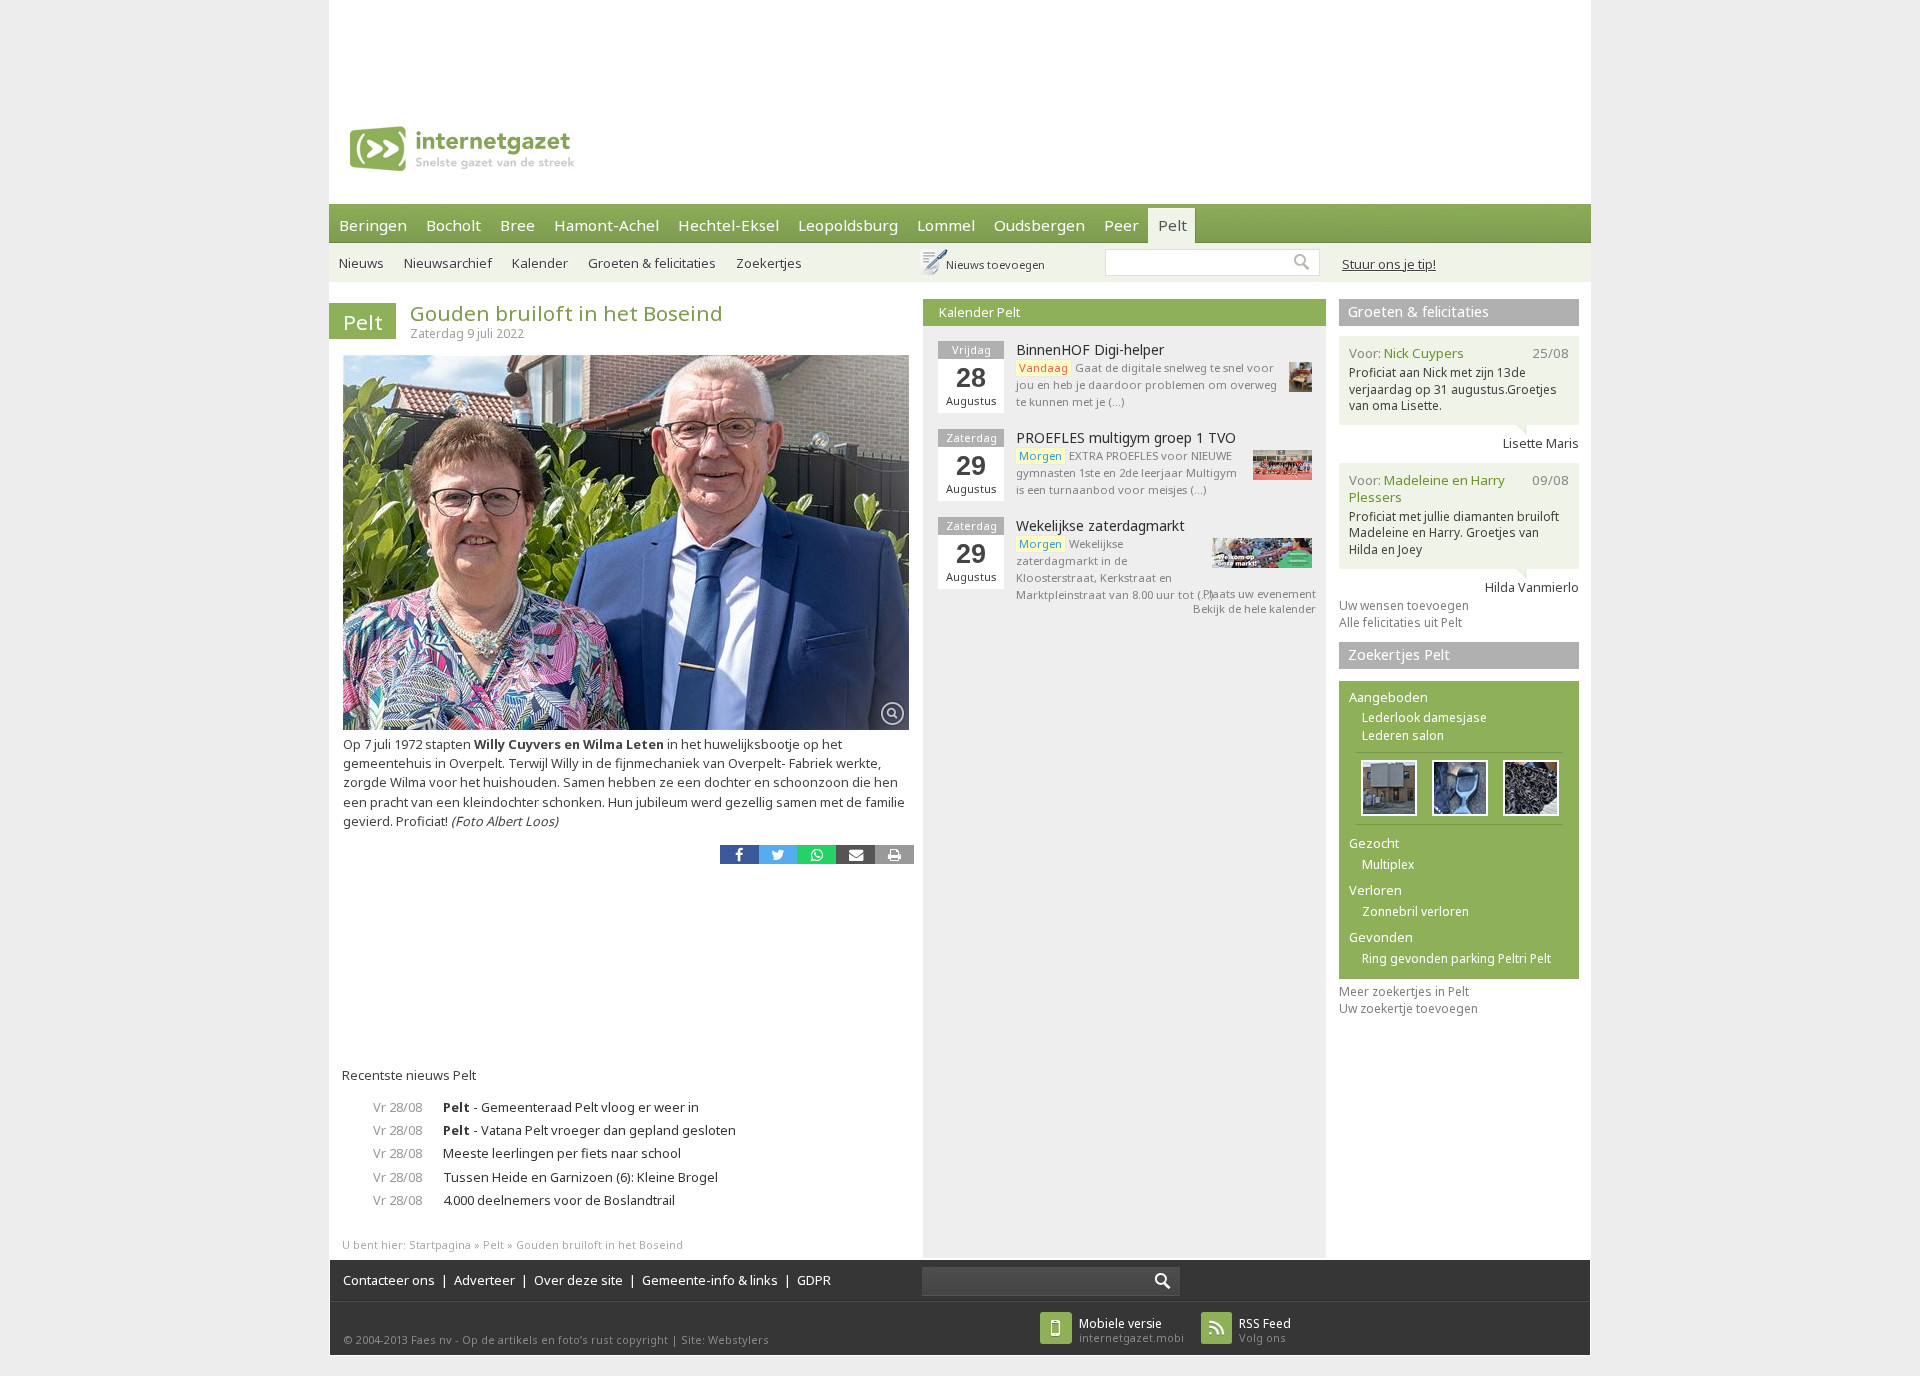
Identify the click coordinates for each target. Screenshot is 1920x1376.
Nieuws (361, 263)
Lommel (946, 225)
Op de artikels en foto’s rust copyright (565, 1339)
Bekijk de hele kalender (1254, 608)
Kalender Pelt (979, 312)
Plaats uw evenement (1259, 593)
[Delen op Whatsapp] (816, 854)
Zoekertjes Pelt (1399, 654)
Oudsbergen (1039, 225)
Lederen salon (1403, 735)
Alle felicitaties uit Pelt (1400, 622)
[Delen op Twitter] (778, 854)
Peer (1121, 225)
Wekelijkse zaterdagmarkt (1100, 526)
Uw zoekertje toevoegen (1408, 1008)
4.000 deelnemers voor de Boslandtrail (559, 1200)
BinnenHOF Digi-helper (1090, 350)
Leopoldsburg (848, 225)
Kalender (540, 263)
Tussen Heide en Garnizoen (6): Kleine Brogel (580, 1177)
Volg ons (1265, 1330)
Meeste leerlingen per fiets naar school (562, 1153)
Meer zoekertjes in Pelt (1404, 991)
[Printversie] (894, 854)
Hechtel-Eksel (728, 225)
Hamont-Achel (606, 225)
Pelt (1172, 225)
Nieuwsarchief (448, 263)
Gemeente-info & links (710, 1280)
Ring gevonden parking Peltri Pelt (1456, 958)
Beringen (373, 225)
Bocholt (453, 225)
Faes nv (431, 1339)
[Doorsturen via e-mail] (855, 854)
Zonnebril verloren (1415, 911)
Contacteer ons (389, 1280)
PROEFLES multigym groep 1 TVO (1126, 438)
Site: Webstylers (725, 1339)
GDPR (814, 1280)
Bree (517, 225)
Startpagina (440, 1244)
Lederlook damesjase (1424, 717)
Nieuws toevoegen (995, 264)
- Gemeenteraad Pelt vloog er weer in (571, 1107)
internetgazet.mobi (1131, 1330)
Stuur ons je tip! (1389, 264)
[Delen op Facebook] (739, 854)
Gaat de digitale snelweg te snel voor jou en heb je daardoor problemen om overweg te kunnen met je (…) (1146, 384)
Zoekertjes (769, 263)
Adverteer (484, 1280)
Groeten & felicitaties (652, 263)
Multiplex (1388, 864)
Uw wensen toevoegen (1404, 605)
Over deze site (578, 1280)
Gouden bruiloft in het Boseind (566, 313)
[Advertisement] (960, 45)
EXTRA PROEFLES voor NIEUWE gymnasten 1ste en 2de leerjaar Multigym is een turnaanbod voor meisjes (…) (1126, 472)
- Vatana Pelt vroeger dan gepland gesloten (589, 1130)
